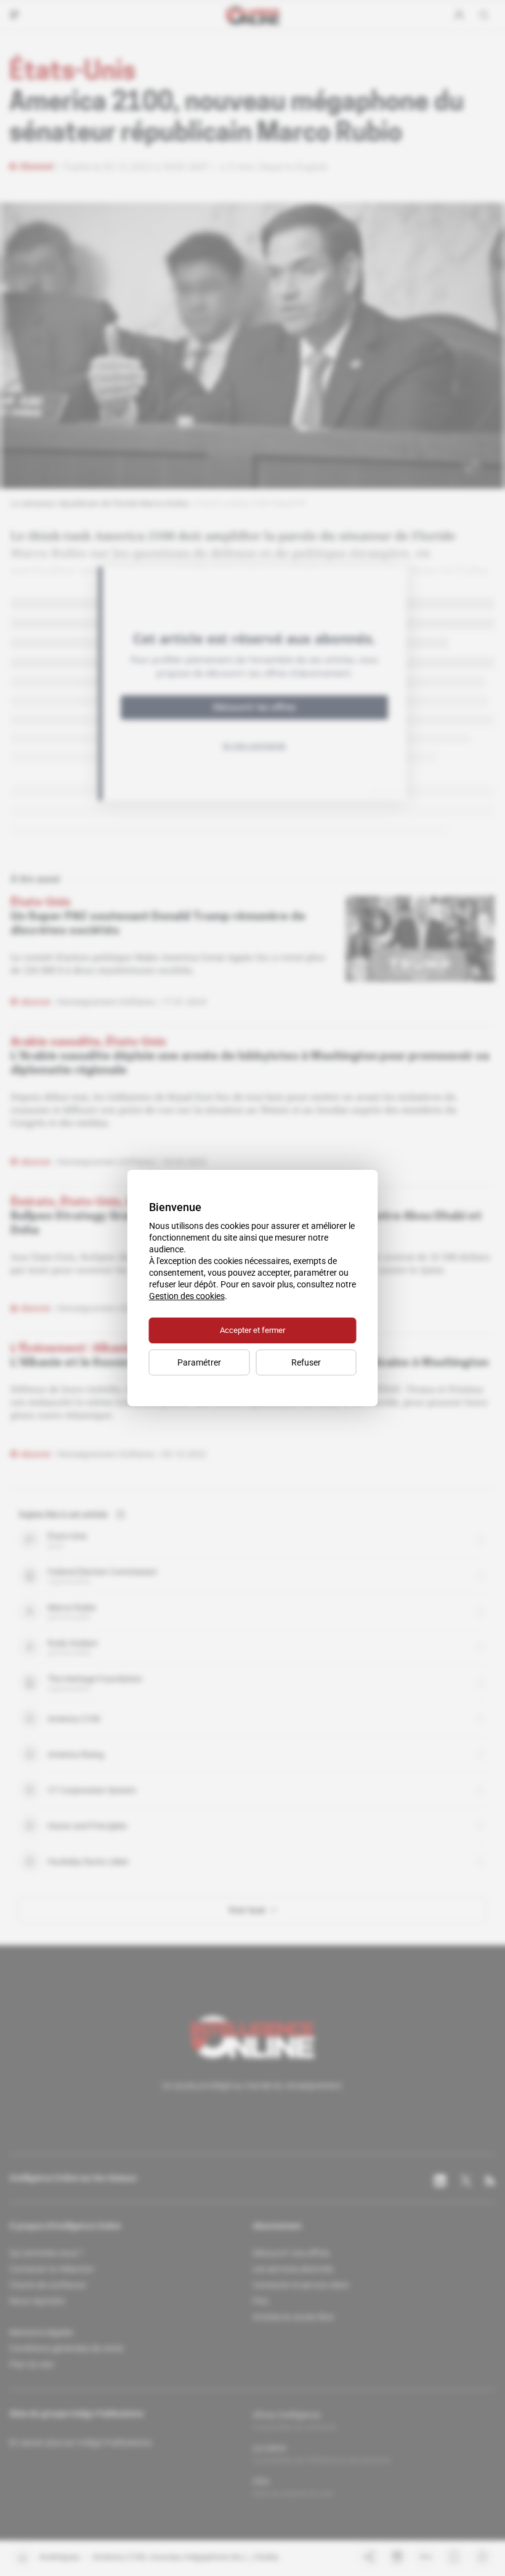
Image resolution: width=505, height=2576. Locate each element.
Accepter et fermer (252, 1330)
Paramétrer (199, 1362)
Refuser (306, 1362)
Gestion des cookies (187, 1296)
